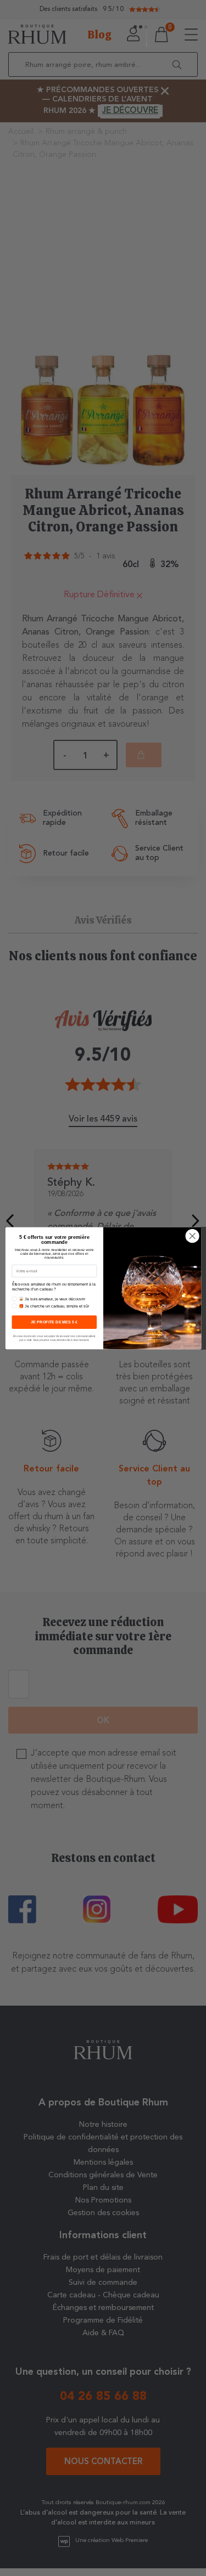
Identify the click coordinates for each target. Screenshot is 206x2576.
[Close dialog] (192, 1236)
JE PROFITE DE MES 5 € (54, 1322)
